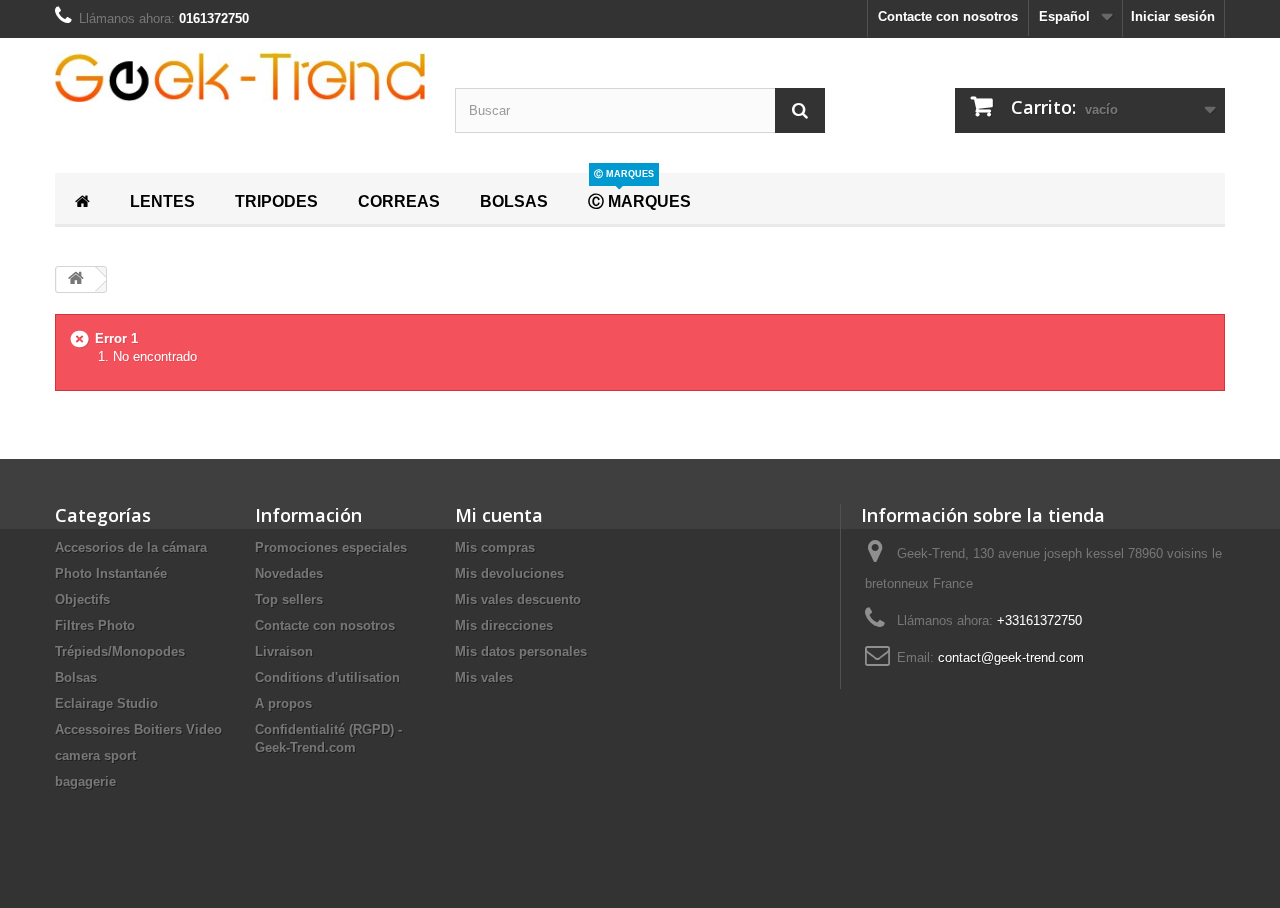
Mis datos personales (521, 651)
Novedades (289, 573)
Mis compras (495, 547)
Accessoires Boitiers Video (138, 729)
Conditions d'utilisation (327, 677)
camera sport (95, 755)
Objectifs (82, 599)
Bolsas (76, 677)
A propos (283, 703)
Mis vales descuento (518, 599)
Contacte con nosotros (948, 16)
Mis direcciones (504, 625)
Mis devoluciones (509, 573)
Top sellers (289, 599)
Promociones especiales (331, 547)
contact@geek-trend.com (1011, 657)
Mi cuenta (499, 515)
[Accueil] (82, 199)
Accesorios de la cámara (131, 547)
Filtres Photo (95, 625)
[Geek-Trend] (240, 77)
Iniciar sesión (1173, 16)
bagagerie (85, 781)
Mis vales (484, 677)
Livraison (284, 651)
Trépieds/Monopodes (120, 651)
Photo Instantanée (111, 573)
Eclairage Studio (106, 703)
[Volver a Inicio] (76, 279)
